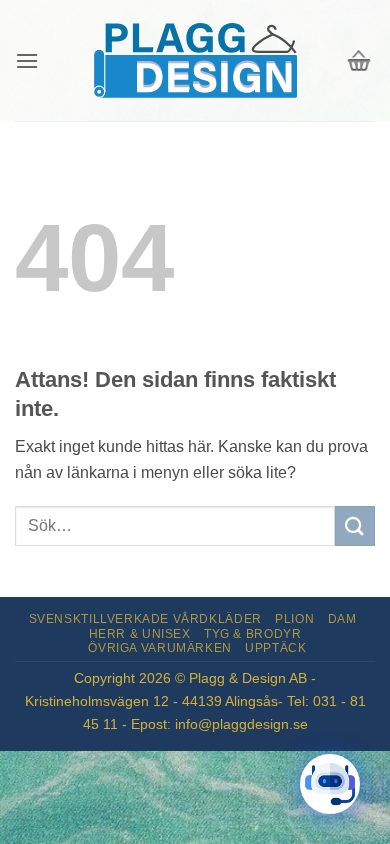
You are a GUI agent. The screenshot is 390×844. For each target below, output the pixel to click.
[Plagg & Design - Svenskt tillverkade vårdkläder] (195, 60)
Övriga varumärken (159, 648)
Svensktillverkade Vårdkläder (145, 619)
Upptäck (275, 648)
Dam (342, 619)
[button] (27, 60)
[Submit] (355, 525)
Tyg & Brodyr (252, 634)
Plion (294, 619)
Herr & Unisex (140, 634)
